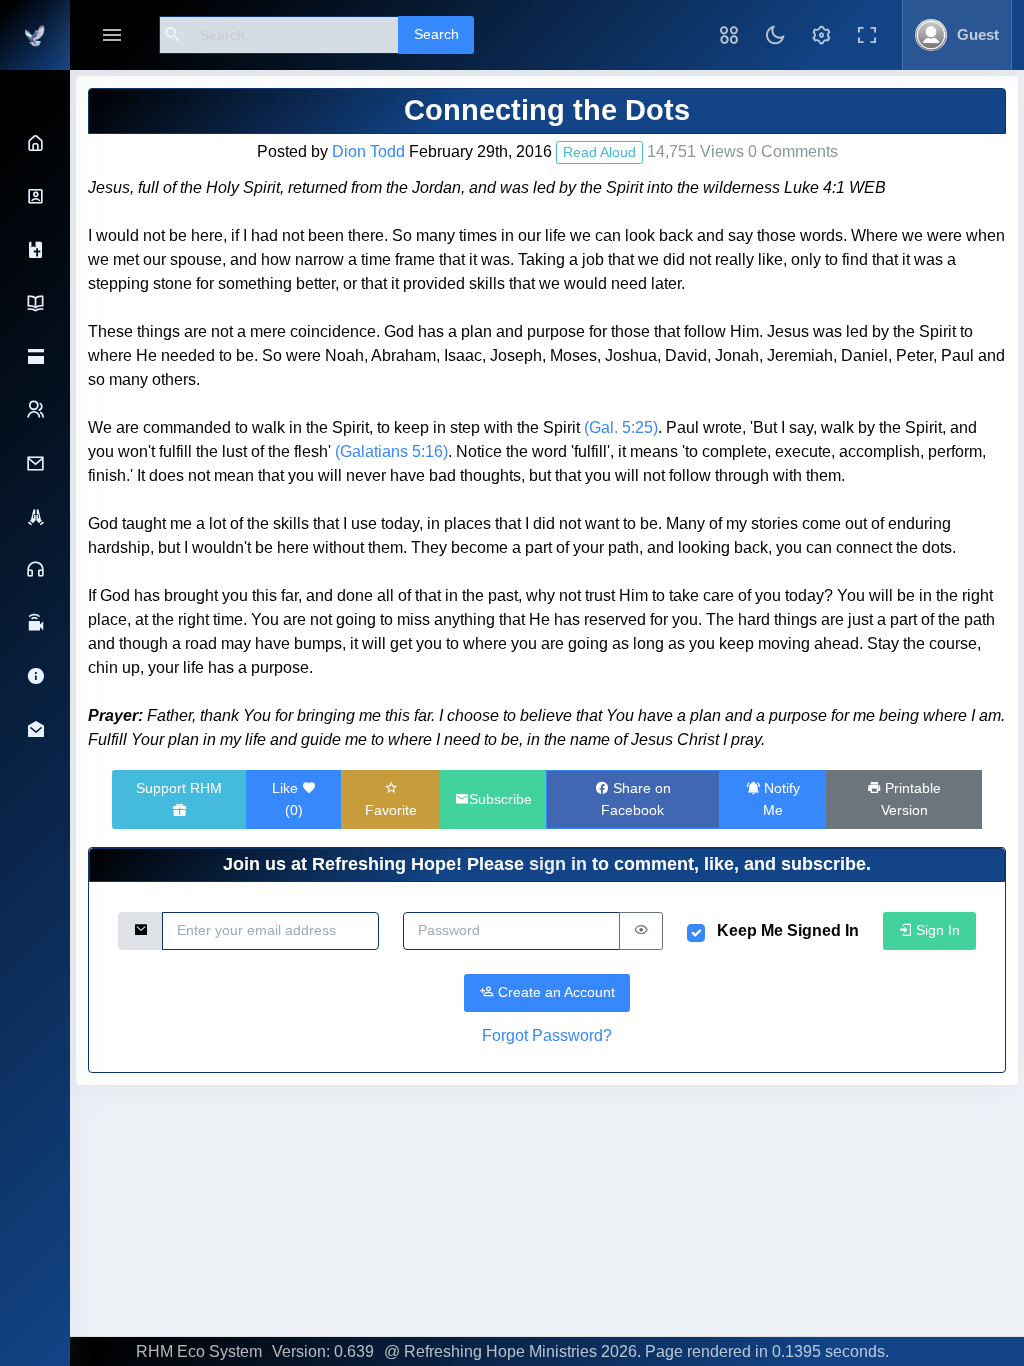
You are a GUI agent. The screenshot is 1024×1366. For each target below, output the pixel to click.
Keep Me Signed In (788, 930)
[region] (35, 717)
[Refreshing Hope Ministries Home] (35, 35)
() (287, 799)
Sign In (936, 930)
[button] (729, 35)
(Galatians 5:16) (391, 451)
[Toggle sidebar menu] (112, 35)
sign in (558, 864)
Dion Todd (368, 151)
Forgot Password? (547, 1035)
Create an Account (554, 992)
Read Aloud (599, 152)
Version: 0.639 (323, 1351)
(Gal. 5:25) (621, 427)
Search (436, 34)
